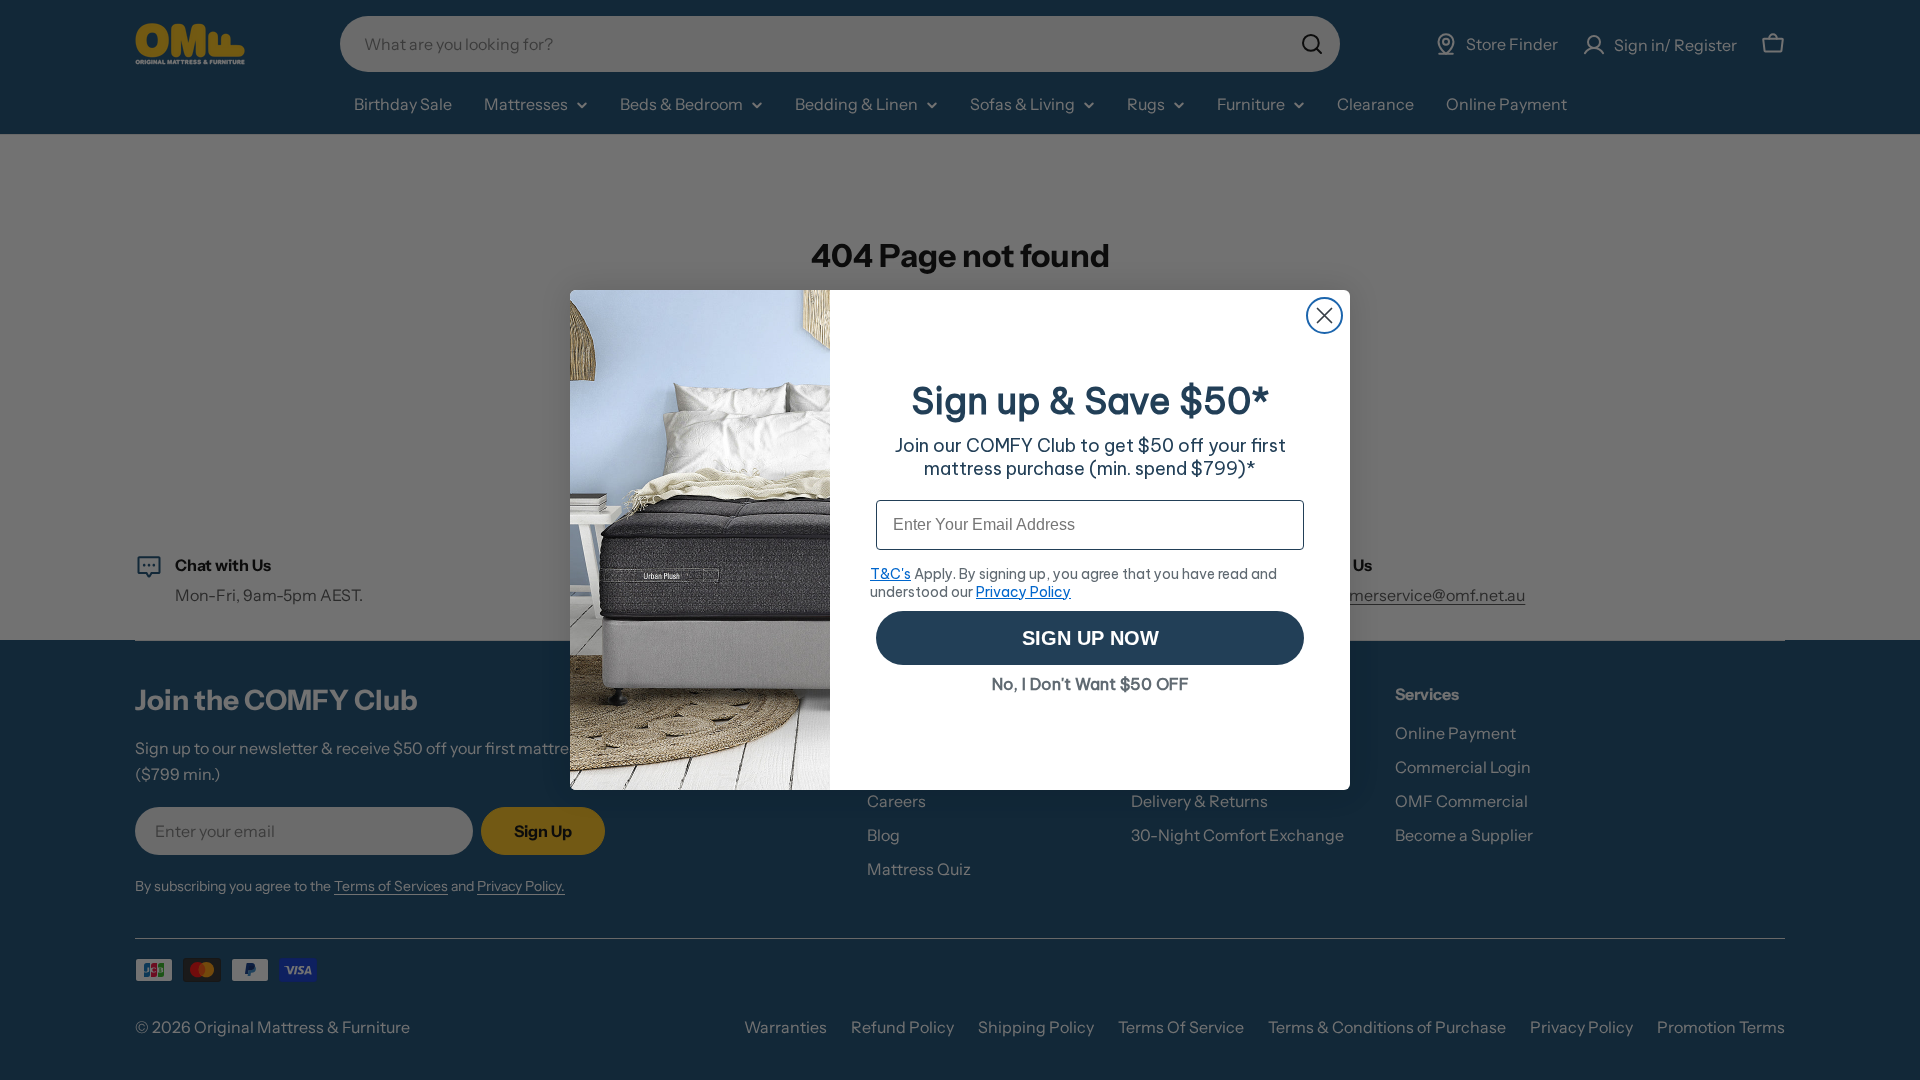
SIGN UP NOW (1090, 638)
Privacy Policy (1023, 592)
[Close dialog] (1324, 315)
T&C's (890, 574)
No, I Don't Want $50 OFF (1090, 684)
